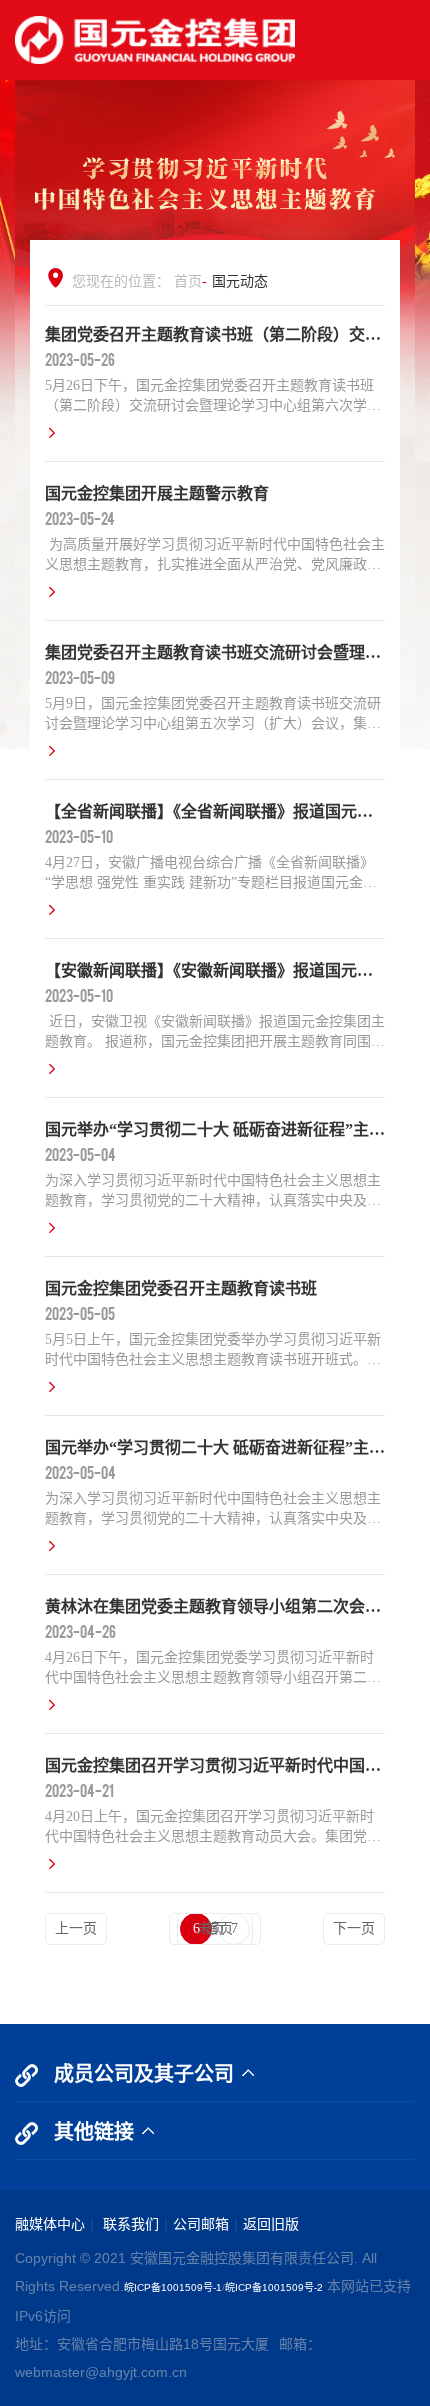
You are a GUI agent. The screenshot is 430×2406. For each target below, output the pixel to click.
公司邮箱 (201, 2224)
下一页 (354, 1928)
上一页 (76, 1928)
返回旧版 (271, 2224)
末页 (211, 1928)
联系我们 (129, 2224)
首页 (188, 281)
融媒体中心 (50, 2224)
